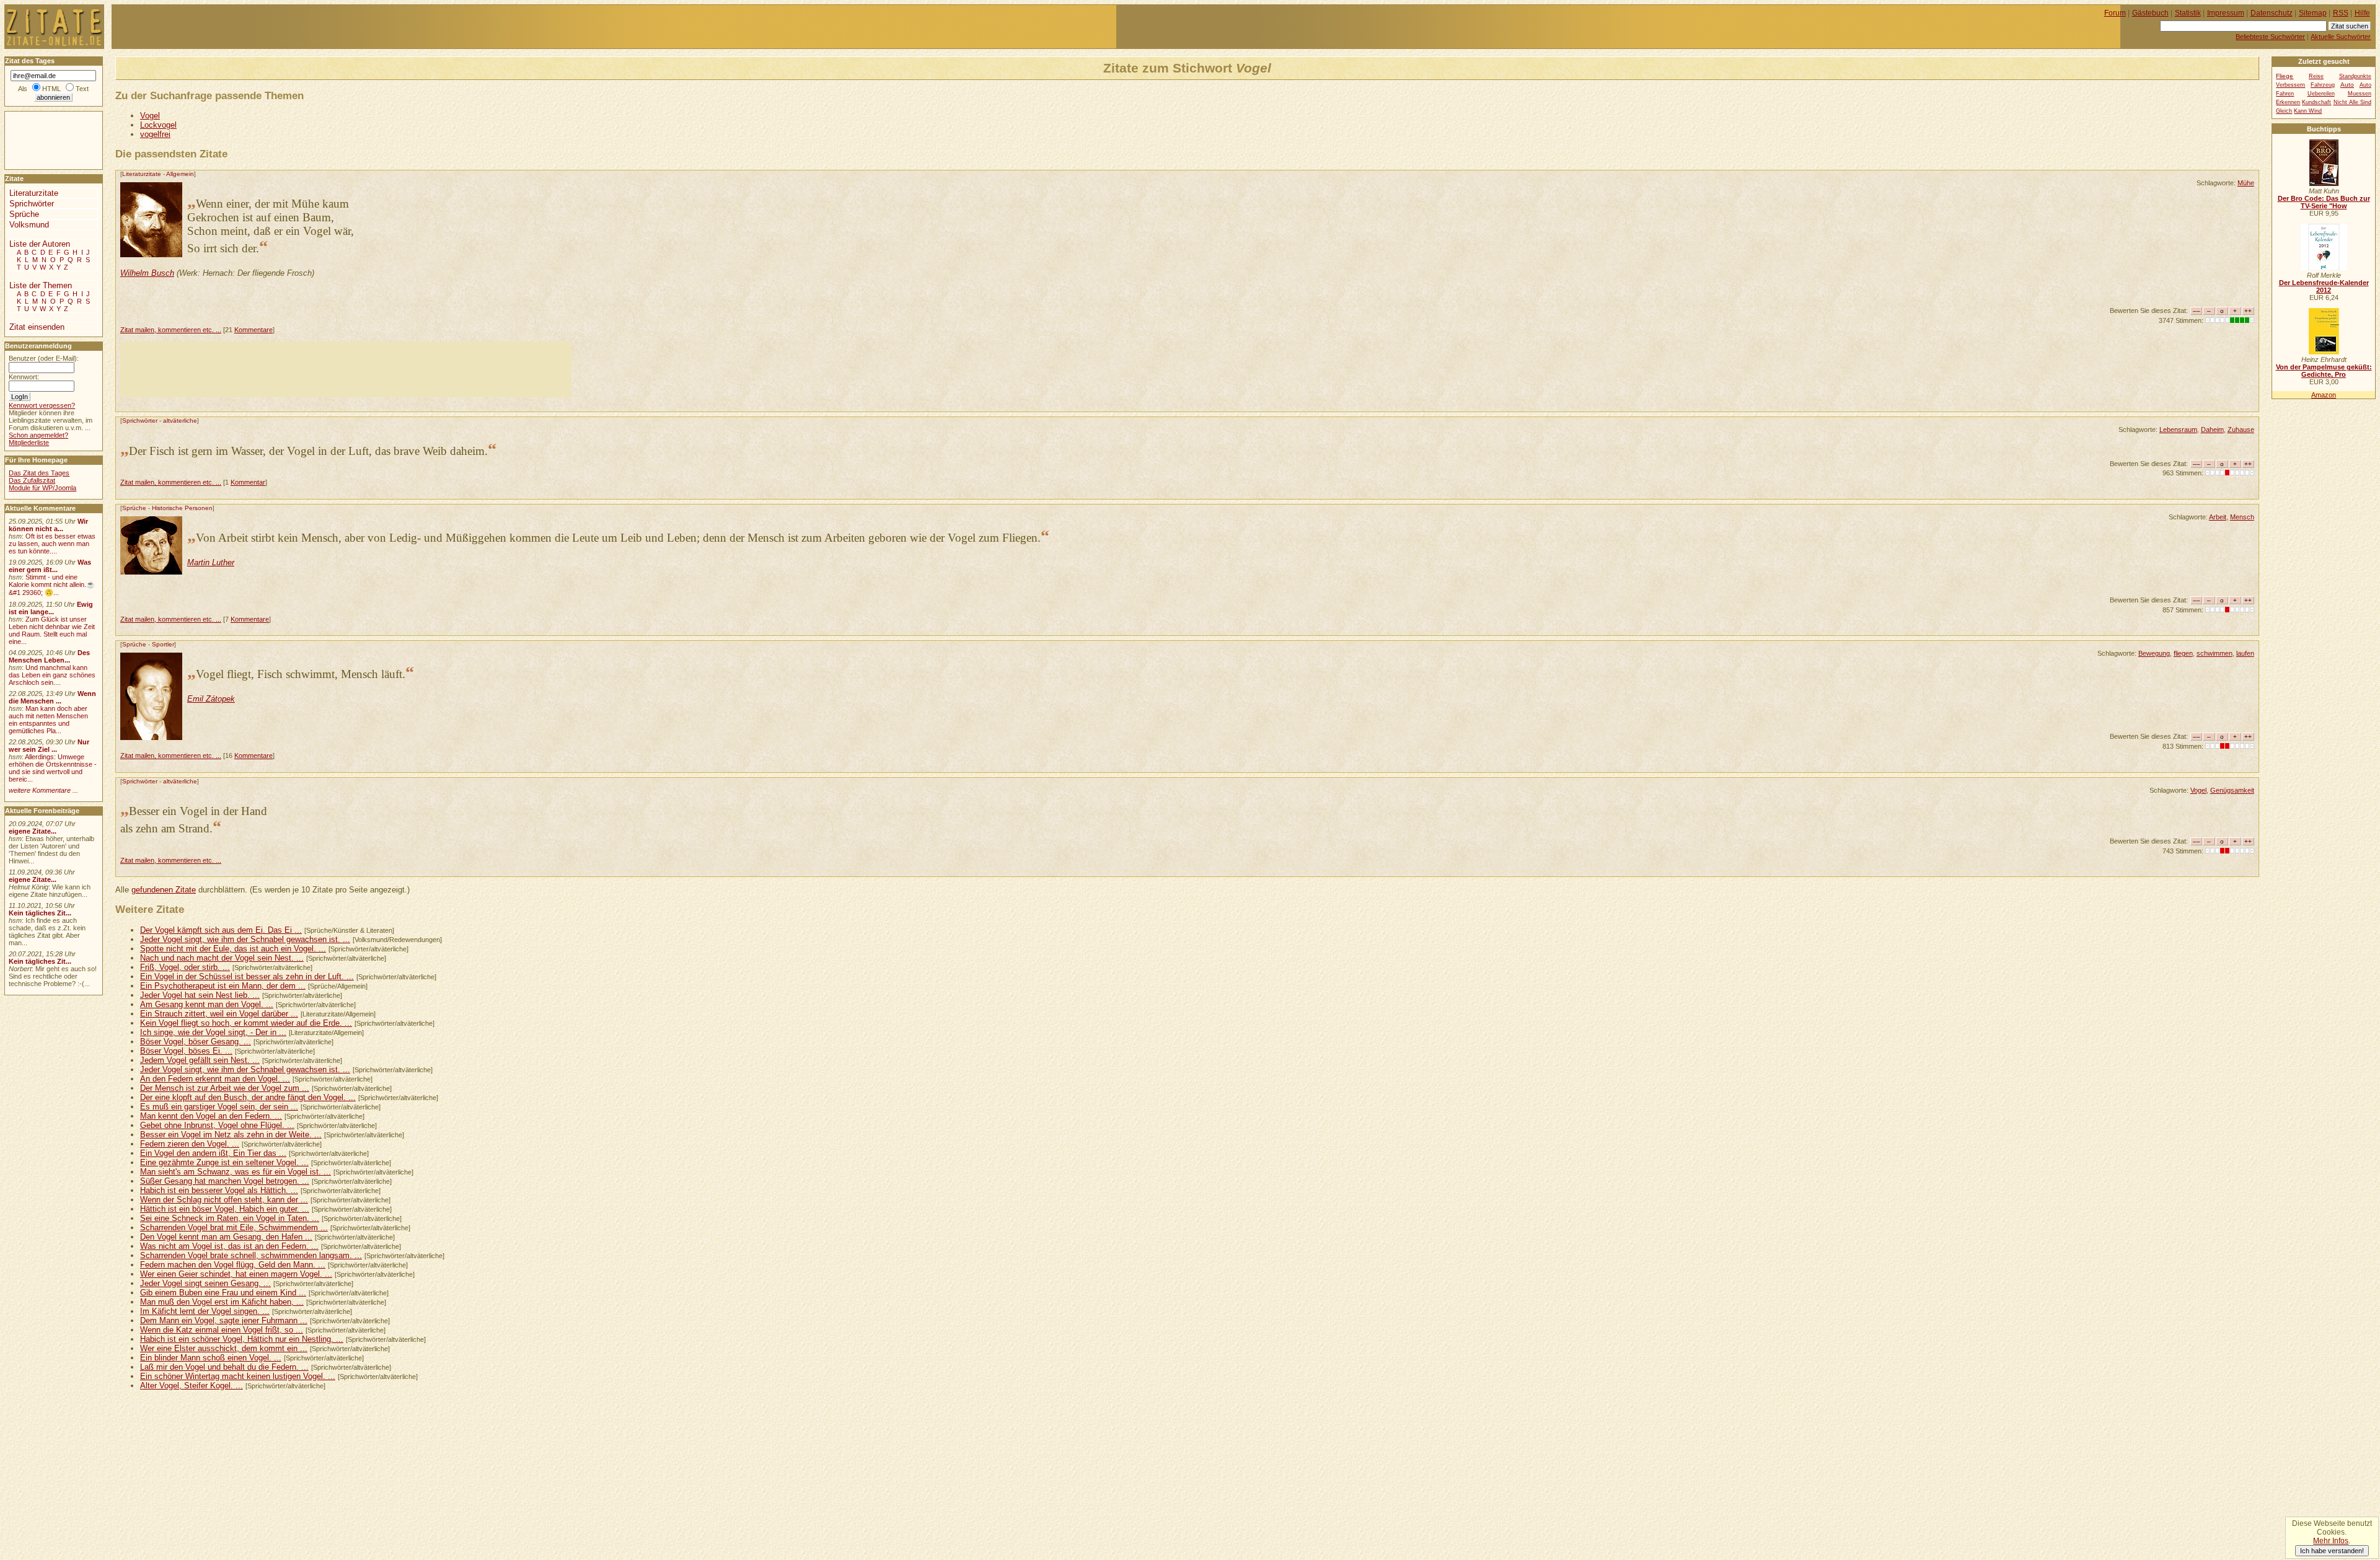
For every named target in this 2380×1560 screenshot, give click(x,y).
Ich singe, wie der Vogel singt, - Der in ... (213, 1032)
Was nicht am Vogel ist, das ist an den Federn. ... (229, 1246)
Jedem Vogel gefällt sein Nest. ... (200, 1060)
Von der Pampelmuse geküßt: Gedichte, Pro (2324, 371)
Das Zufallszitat (32, 480)
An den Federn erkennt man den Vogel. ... (215, 1079)
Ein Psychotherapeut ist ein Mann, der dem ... (223, 986)
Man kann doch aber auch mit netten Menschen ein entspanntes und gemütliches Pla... (48, 720)
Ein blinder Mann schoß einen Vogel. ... (211, 1358)
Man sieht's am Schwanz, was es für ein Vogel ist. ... (236, 1172)
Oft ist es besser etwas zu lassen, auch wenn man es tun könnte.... (52, 544)
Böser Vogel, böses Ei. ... (186, 1051)
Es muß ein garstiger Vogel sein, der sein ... (219, 1107)
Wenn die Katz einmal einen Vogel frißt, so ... (222, 1330)
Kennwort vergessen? (42, 405)
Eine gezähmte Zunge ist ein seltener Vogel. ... (224, 1162)
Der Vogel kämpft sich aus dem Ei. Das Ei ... (221, 930)
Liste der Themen (41, 285)
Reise (2316, 76)
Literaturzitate (142, 174)
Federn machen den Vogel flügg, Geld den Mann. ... (233, 1265)
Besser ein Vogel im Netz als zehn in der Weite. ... (231, 1135)
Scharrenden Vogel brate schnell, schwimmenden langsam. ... (251, 1255)
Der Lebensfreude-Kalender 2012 (2324, 286)
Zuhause (2241, 430)
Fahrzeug (2323, 85)
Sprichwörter (140, 421)
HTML (51, 89)
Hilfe (2362, 13)
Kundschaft (2316, 102)
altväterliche (180, 421)
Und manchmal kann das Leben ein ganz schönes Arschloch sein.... (52, 675)
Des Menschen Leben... (49, 656)
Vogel (150, 116)
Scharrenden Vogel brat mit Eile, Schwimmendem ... (234, 1227)
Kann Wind (2308, 111)
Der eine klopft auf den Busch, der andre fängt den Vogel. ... (248, 1097)
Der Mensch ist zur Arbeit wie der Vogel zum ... (225, 1088)
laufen (2245, 653)
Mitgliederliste (29, 443)
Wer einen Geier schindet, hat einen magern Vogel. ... (236, 1274)
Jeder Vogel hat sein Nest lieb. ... (200, 995)
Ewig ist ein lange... (51, 608)
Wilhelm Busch (147, 273)
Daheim (2212, 430)
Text (82, 89)
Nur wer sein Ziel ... (49, 746)
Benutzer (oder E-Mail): (44, 358)
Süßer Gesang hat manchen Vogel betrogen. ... (225, 1181)
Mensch (2242, 517)
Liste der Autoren (40, 244)
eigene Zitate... (33, 831)
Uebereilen (2321, 94)
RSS (2341, 13)
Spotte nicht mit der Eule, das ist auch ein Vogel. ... (233, 949)
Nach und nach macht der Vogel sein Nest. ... (222, 958)
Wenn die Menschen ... (52, 697)
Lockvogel (158, 125)
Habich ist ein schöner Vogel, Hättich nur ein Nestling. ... (242, 1339)
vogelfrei (155, 134)
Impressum (2226, 13)
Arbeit (2218, 517)
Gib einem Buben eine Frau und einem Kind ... (223, 1293)
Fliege (2285, 76)
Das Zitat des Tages (39, 473)
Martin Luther (211, 562)
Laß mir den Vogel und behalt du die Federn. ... (224, 1367)
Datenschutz (2272, 13)
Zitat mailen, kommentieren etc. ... (171, 330)
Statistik (2188, 13)
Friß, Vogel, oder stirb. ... (185, 967)
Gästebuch (2150, 13)
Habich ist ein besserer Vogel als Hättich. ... (219, 1190)
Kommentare (253, 330)
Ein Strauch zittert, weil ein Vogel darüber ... (219, 1014)
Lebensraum (2178, 430)
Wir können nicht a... (48, 525)
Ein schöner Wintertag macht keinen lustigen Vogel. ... (238, 1376)
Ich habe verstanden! (2332, 1551)
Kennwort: (24, 377)
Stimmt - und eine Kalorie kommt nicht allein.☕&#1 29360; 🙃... (52, 585)
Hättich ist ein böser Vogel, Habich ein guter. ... (225, 1209)
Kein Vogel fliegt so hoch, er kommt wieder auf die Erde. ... (246, 1023)
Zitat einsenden (37, 327)
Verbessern (2290, 85)
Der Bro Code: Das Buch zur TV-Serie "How (2324, 202)
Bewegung (2154, 653)
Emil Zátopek (211, 699)
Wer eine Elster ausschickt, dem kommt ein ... (224, 1348)
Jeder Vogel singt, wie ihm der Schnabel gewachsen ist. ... (245, 939)
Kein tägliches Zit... (40, 913)
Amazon (2324, 395)
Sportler (163, 644)
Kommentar (248, 482)
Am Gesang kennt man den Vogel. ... (207, 1004)
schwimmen (2215, 653)
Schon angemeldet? (38, 435)
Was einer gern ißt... (50, 566)
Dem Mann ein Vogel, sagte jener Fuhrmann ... (224, 1320)
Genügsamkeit (2232, 790)
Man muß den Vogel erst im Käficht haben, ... (222, 1302)
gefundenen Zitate (164, 890)
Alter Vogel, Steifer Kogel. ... (192, 1386)
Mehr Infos (2331, 1541)
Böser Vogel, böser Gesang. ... (196, 1042)
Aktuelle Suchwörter (2341, 37)
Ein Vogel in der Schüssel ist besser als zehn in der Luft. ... (247, 976)
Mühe (2246, 183)
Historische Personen (182, 508)
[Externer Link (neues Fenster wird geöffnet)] (2324, 183)
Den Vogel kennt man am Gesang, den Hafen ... (226, 1237)
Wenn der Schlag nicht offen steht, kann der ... (224, 1200)
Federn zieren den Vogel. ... (190, 1144)
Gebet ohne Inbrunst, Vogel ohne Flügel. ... (217, 1125)
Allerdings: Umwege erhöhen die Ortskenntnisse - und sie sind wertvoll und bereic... (53, 768)
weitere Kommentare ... (43, 790)
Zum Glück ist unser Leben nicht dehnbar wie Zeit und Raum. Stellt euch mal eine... (52, 630)
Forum (2115, 13)
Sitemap (2313, 13)
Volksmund (29, 225)
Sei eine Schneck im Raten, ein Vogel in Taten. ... (230, 1218)
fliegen (2183, 653)
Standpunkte (2355, 76)
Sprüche (134, 508)
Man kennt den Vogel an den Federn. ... (211, 1116)
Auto (2347, 85)
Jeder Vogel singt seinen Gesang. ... (205, 1283)
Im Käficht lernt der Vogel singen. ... (205, 1311)
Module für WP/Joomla (42, 488)
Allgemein (180, 174)
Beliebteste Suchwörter (2270, 37)
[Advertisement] (346, 369)
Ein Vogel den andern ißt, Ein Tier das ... (213, 1153)
